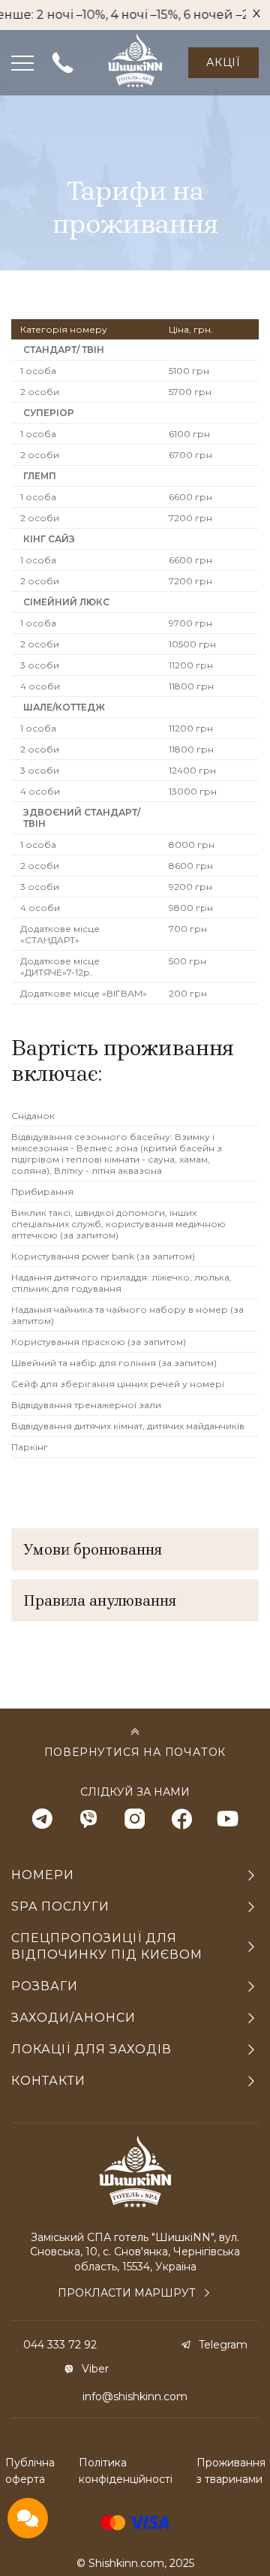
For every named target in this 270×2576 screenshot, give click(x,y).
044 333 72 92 (60, 2345)
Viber (95, 2369)
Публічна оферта (30, 2471)
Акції (223, 62)
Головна (74, 113)
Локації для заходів (91, 2049)
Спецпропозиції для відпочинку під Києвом (107, 1946)
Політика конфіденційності (126, 2471)
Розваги (45, 1986)
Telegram (223, 2345)
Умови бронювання (93, 1549)
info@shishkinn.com (135, 2397)
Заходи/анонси (73, 2018)
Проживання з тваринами (231, 2471)
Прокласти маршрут (127, 2293)
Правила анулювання (100, 1600)
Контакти (48, 2081)
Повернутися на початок (135, 1752)
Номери (43, 1875)
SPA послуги (60, 1906)
